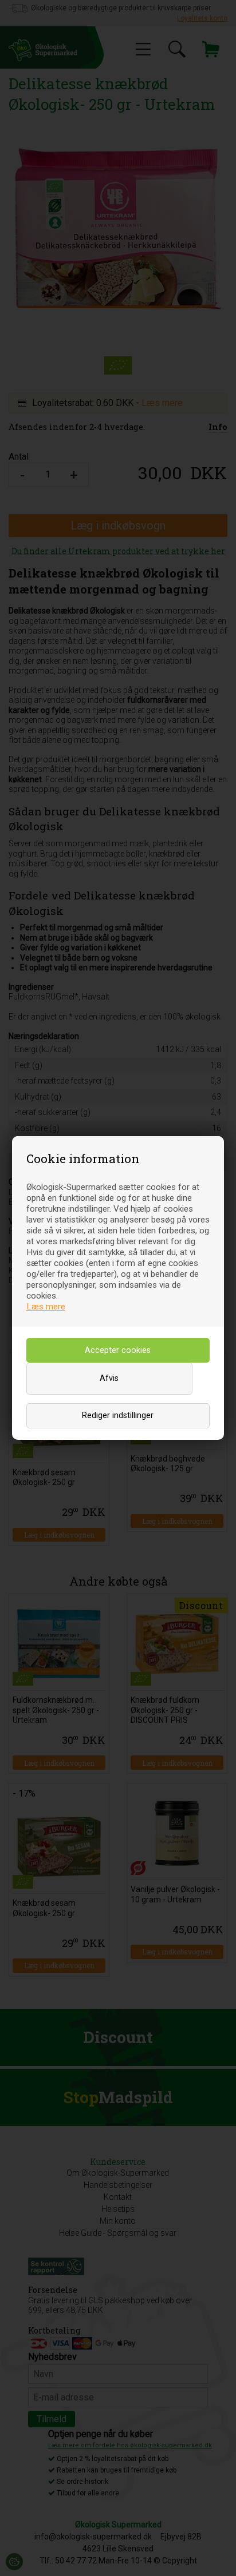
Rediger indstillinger (118, 1416)
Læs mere (46, 1307)
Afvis (109, 1378)
